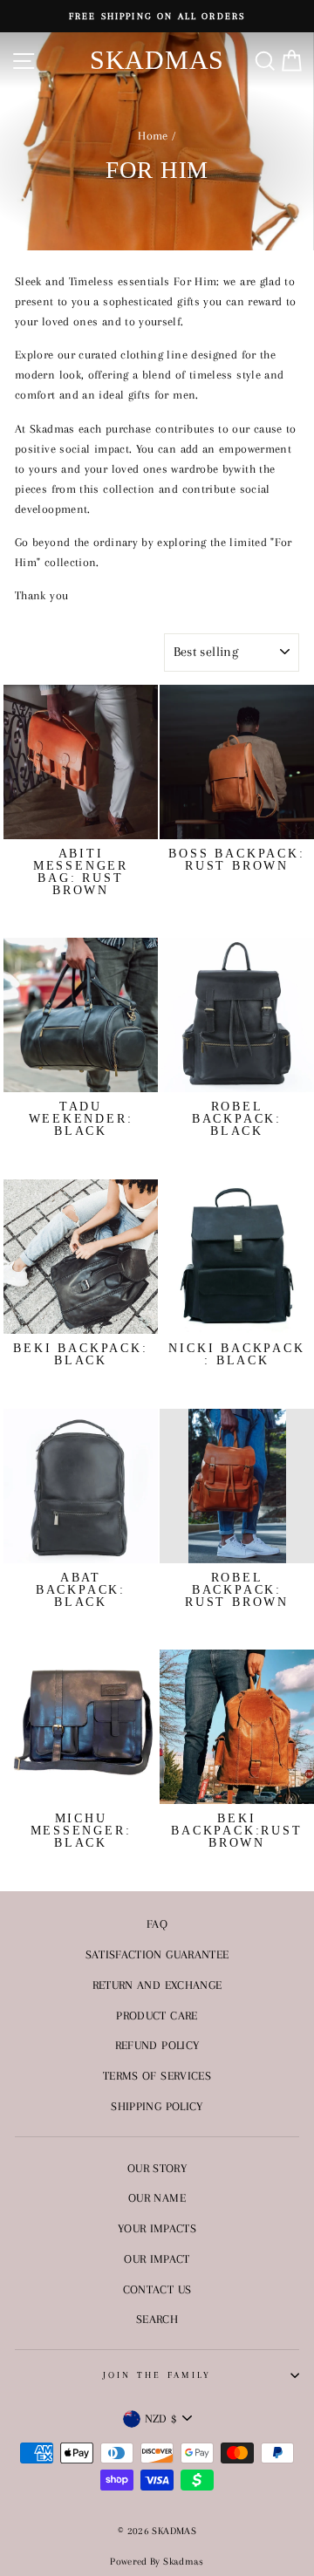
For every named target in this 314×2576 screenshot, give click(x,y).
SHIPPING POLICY (157, 2106)
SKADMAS (157, 60)
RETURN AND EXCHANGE (157, 1985)
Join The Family (157, 2375)
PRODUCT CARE (157, 2015)
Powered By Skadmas (157, 2562)
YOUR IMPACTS (157, 2228)
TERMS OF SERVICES (157, 2075)
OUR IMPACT (157, 2258)
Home (153, 135)
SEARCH (157, 2319)
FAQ (157, 1923)
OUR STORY (157, 2168)
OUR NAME (157, 2197)
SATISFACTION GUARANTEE (157, 1954)
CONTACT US (157, 2289)
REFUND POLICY (157, 2045)
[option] (157, 16)
